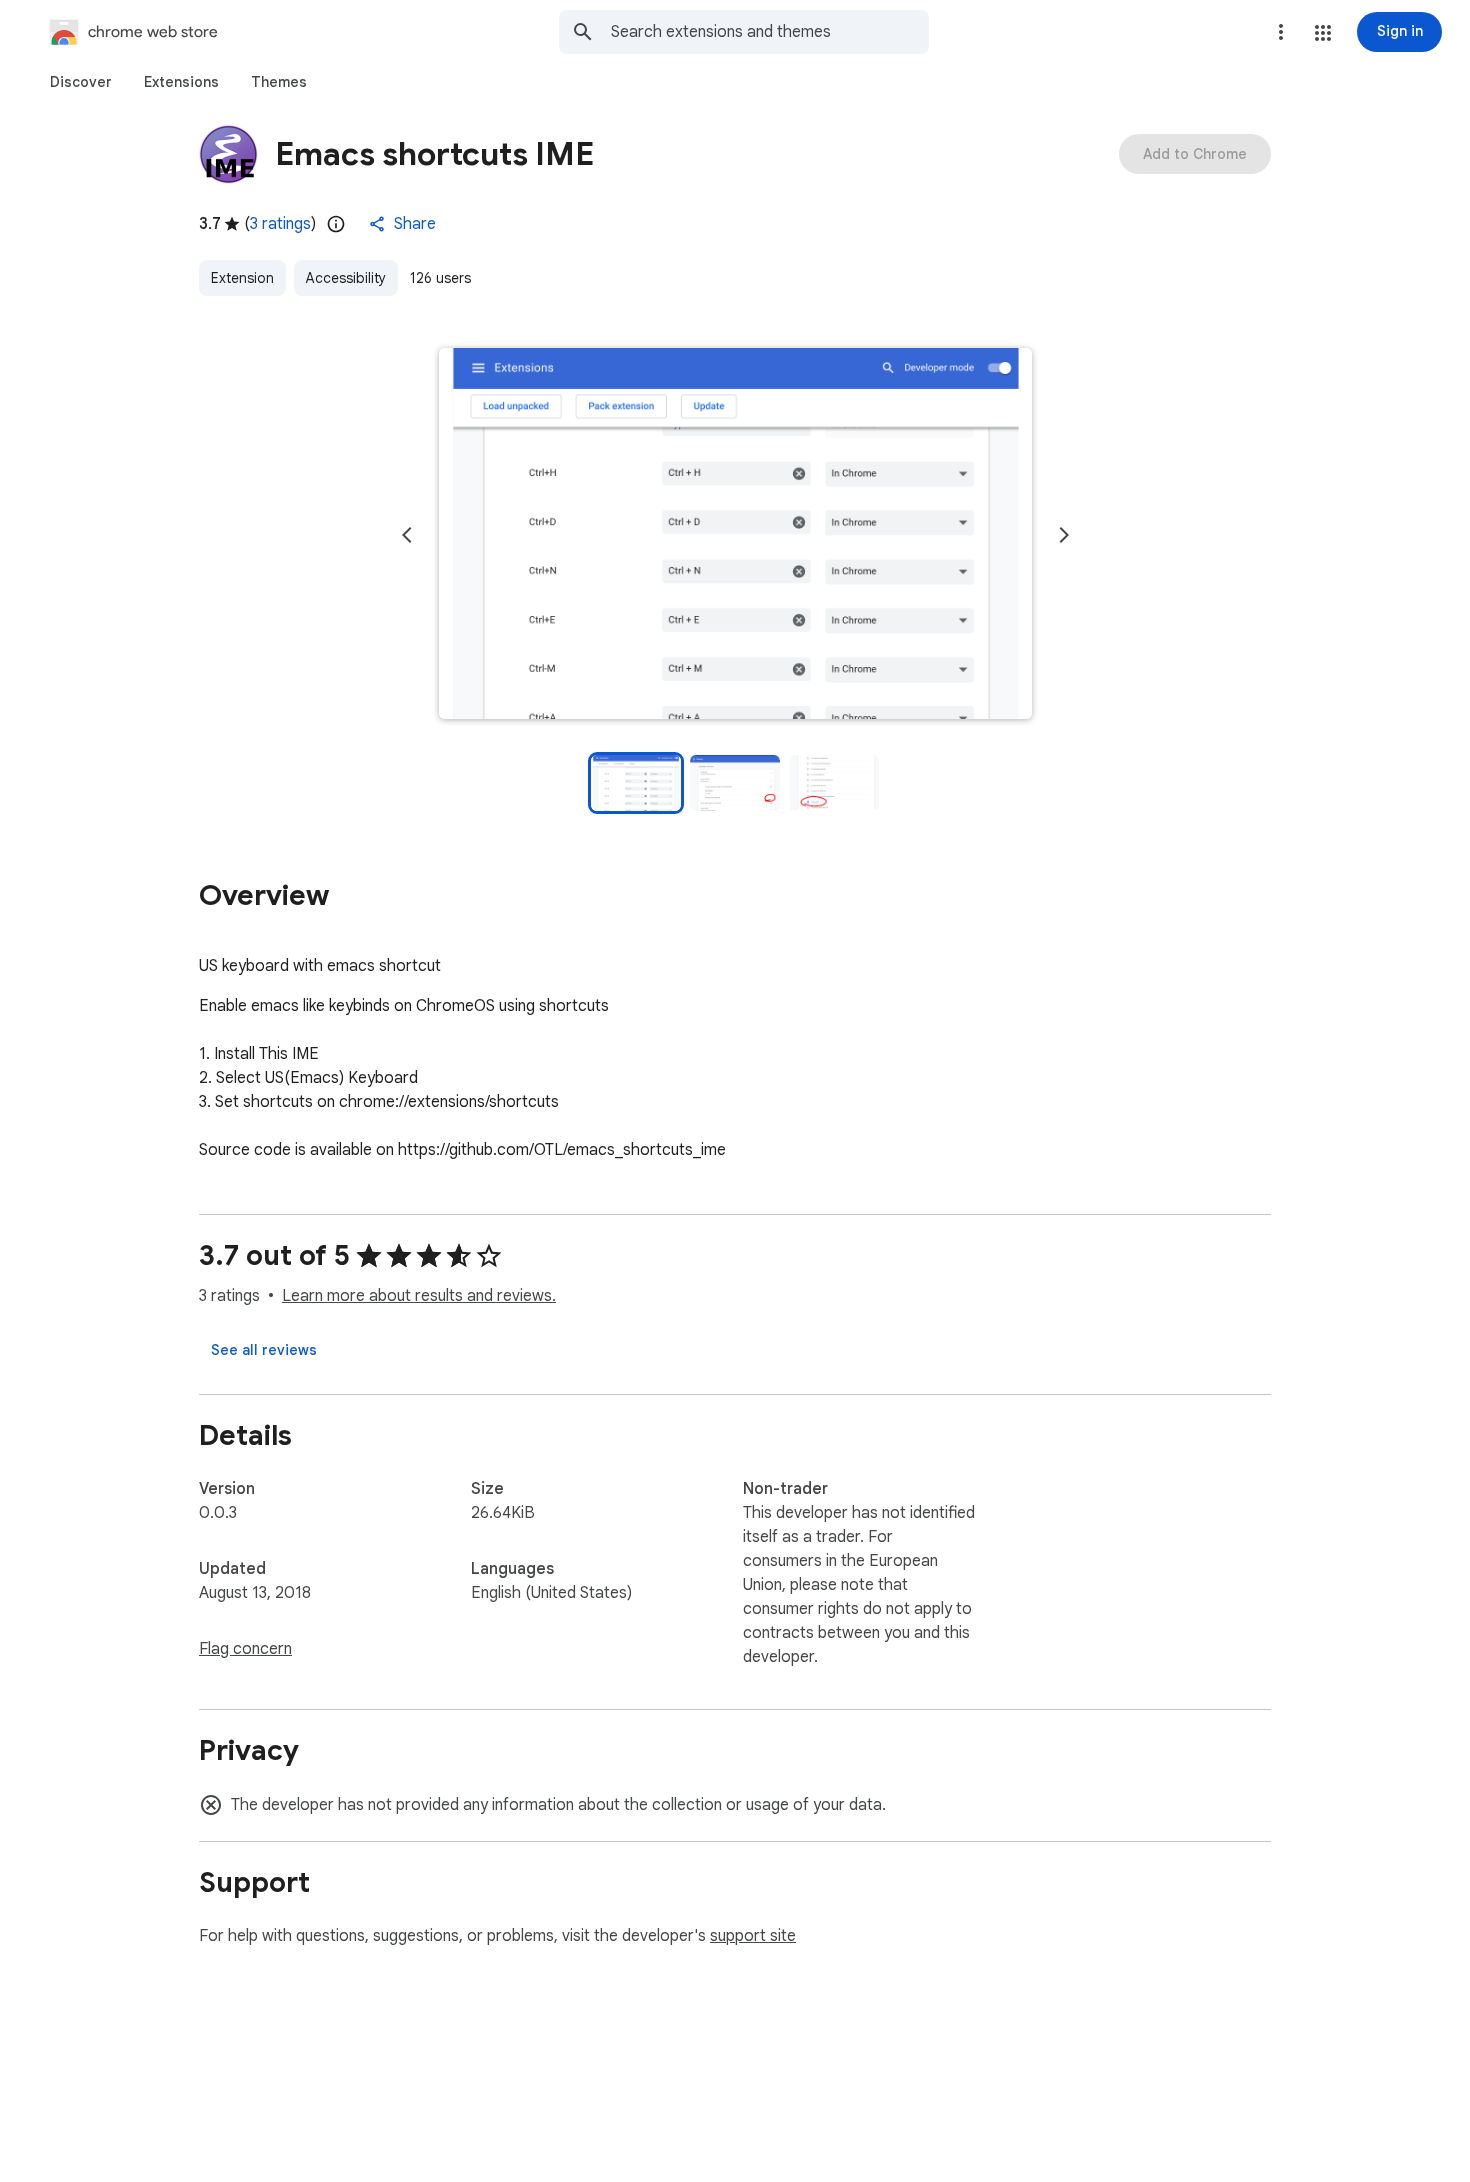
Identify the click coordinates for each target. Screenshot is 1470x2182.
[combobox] (770, 32)
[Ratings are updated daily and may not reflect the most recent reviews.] (336, 224)
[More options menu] (1281, 32)
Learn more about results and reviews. (419, 1296)
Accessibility (346, 278)
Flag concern (245, 1649)
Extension (242, 278)
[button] (1323, 33)
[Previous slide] (407, 535)
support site (753, 1936)
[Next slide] (1064, 535)
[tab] (81, 82)
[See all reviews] (264, 1350)
